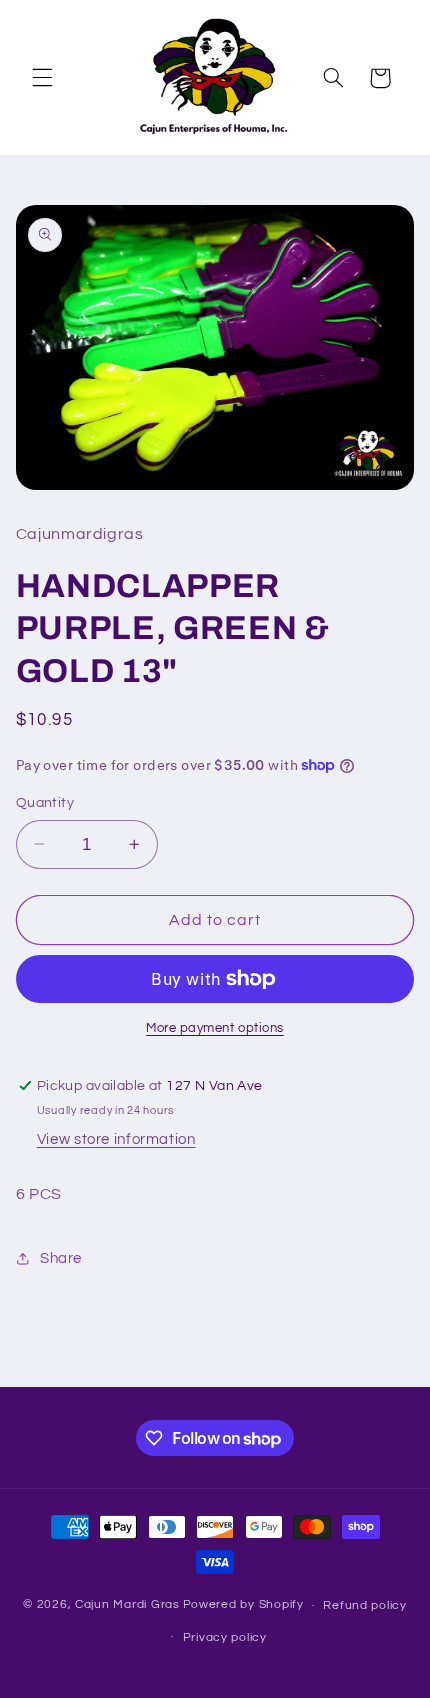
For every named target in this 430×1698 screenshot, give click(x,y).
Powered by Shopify (243, 1605)
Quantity (45, 803)
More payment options (215, 1028)
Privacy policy (225, 1637)
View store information (116, 1139)
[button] (42, 78)
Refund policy (365, 1605)
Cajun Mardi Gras (127, 1605)
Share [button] (61, 1258)
